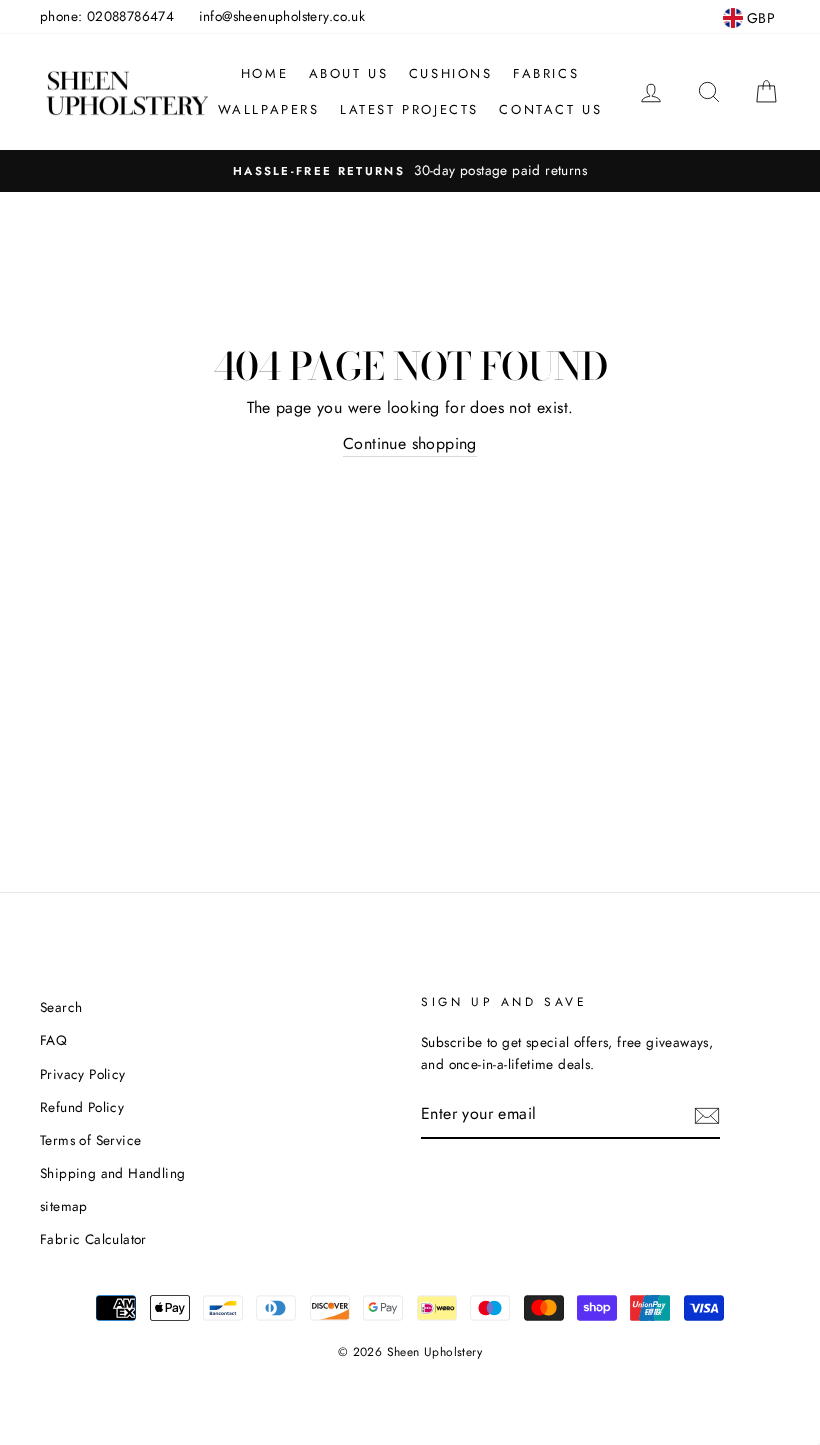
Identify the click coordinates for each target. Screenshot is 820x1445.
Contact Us (550, 109)
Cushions (451, 73)
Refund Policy (82, 1107)
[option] (410, 171)
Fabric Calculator (93, 1239)
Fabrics (546, 73)
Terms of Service (90, 1140)
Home (264, 73)
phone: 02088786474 (107, 16)
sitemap (64, 1206)
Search (61, 1007)
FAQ (53, 1040)
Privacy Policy (83, 1074)
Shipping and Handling (112, 1173)
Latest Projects (409, 109)
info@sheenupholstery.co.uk (282, 16)
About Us (349, 73)
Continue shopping (410, 443)
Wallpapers (269, 109)
